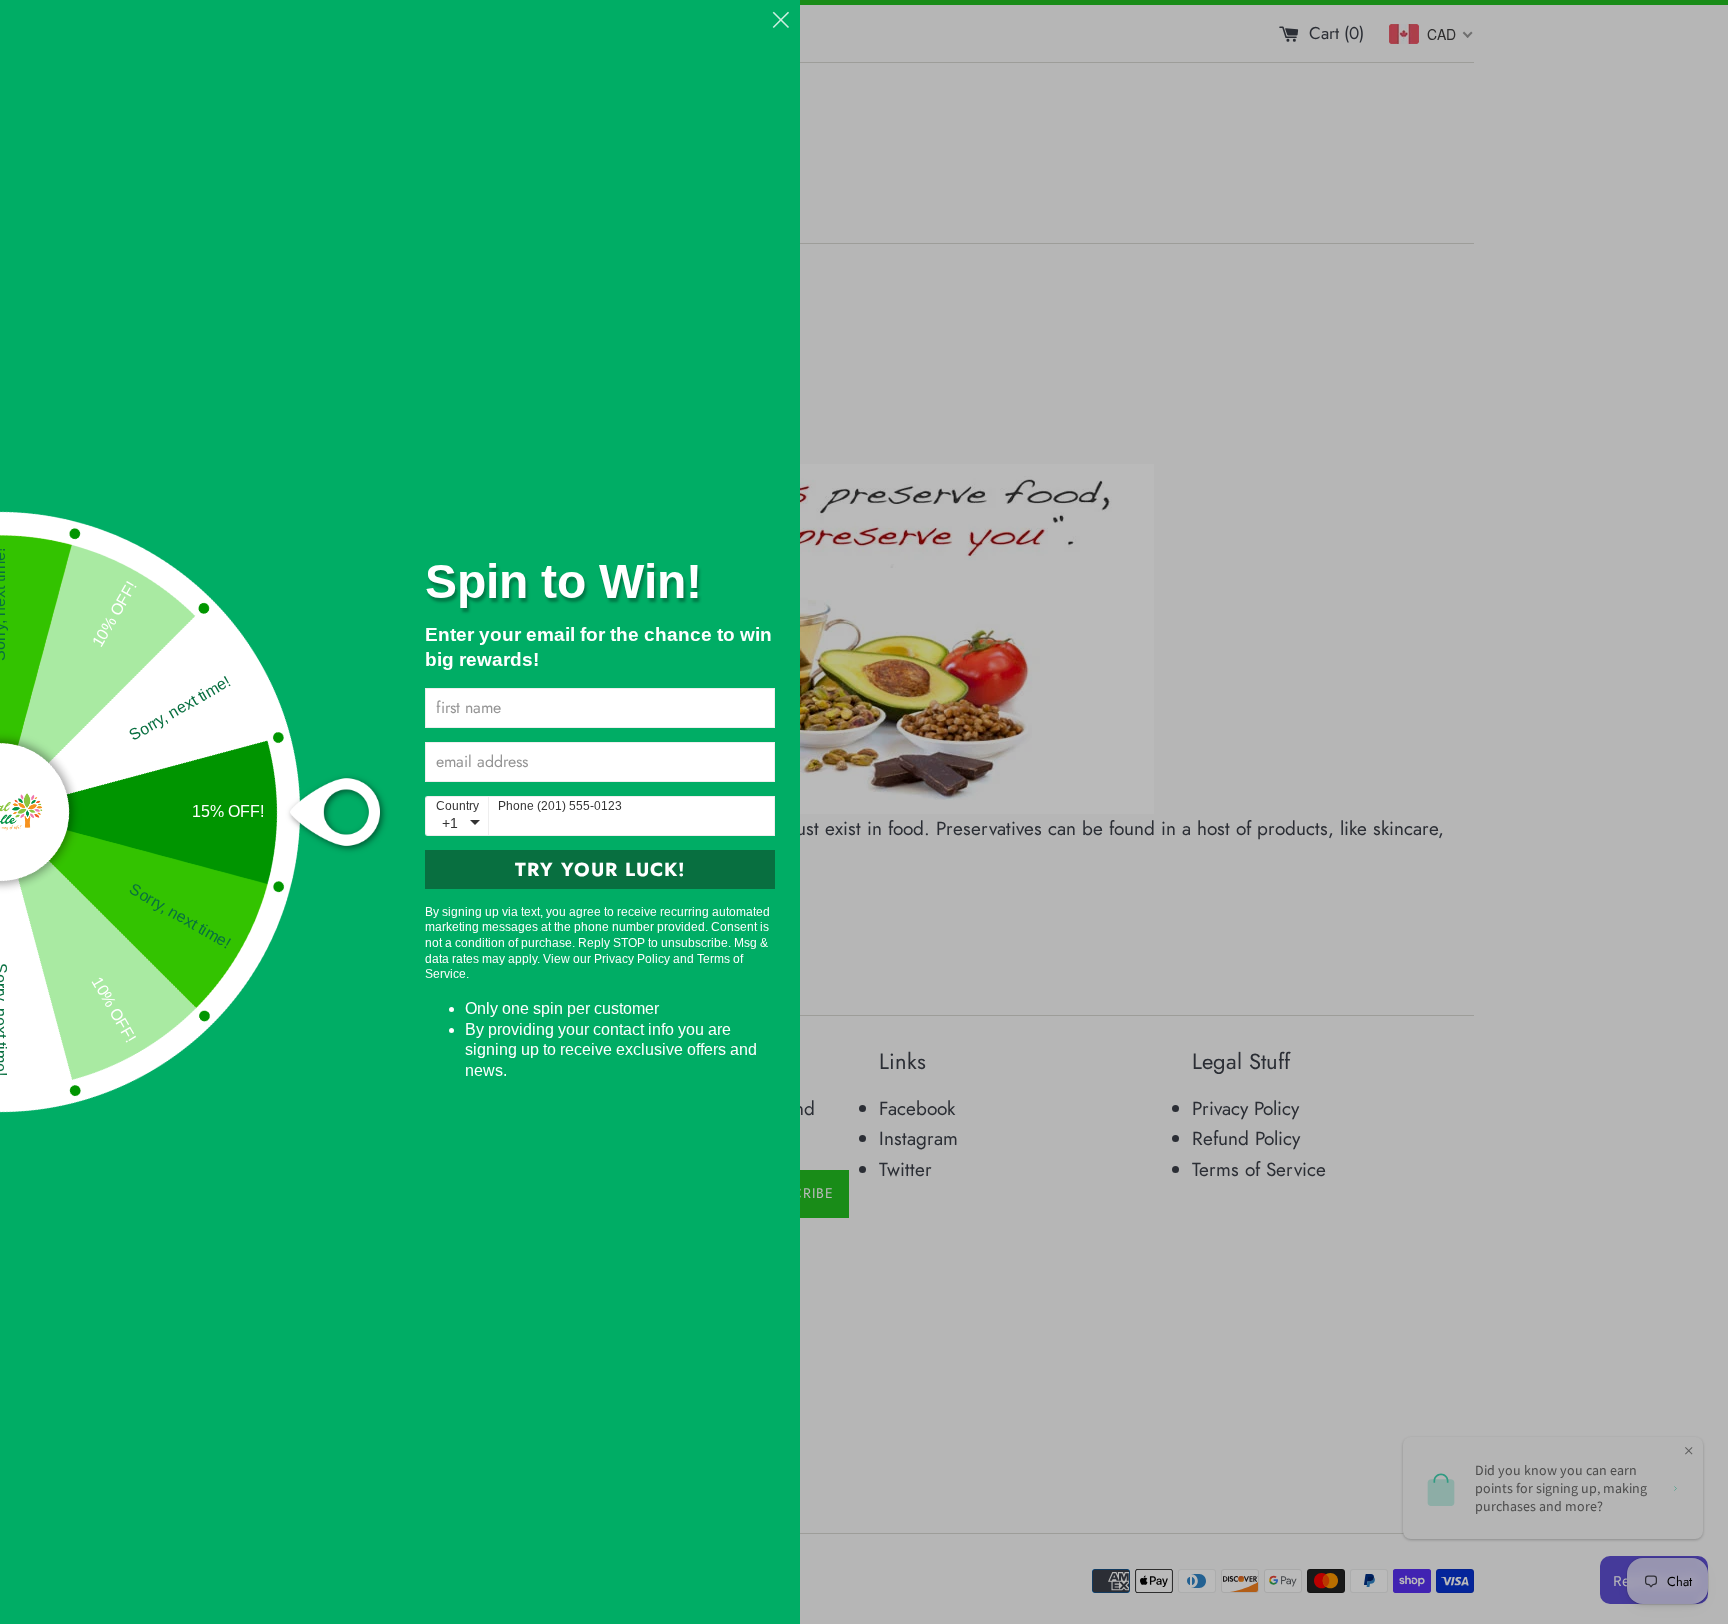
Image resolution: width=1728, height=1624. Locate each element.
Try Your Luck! (600, 869)
